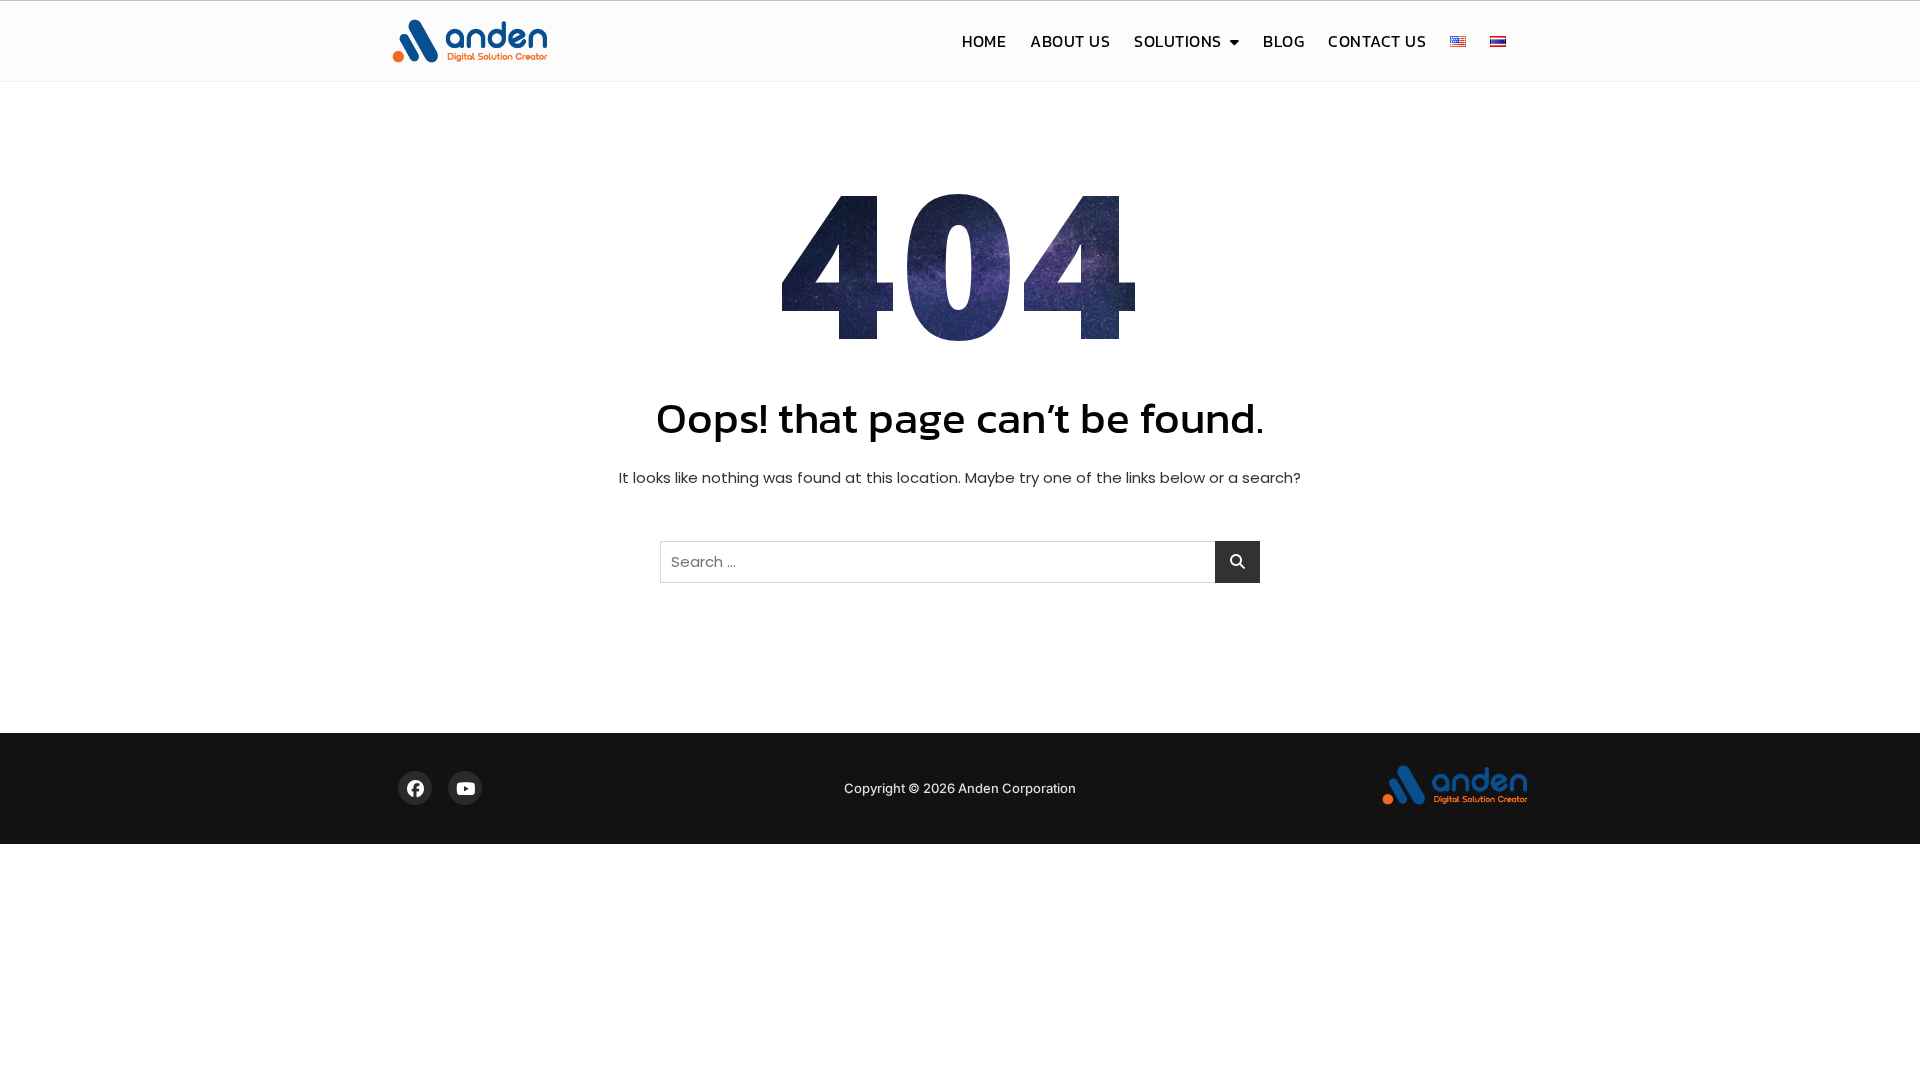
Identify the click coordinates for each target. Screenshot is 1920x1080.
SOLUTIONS (1178, 41)
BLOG (1283, 41)
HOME (984, 41)
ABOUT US (1070, 41)
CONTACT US (1377, 41)
